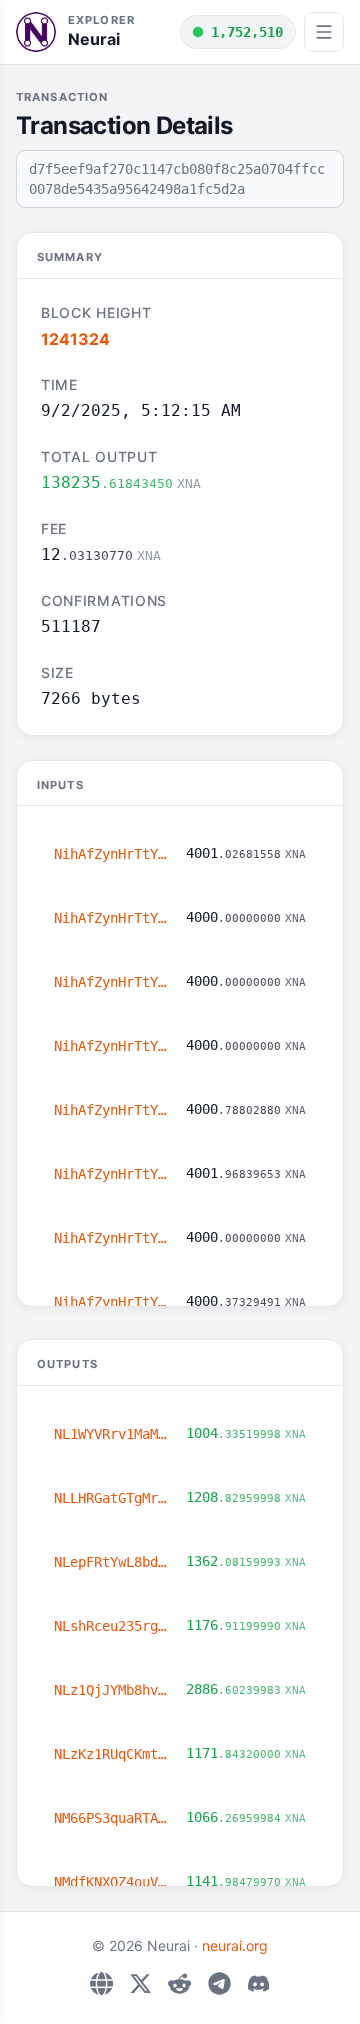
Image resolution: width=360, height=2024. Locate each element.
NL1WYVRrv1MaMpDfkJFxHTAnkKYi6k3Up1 (112, 1434)
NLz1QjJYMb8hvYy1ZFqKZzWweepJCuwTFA (112, 1690)
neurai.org (235, 1945)
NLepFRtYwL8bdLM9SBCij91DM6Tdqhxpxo (112, 1562)
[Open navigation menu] (324, 32)
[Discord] (258, 1983)
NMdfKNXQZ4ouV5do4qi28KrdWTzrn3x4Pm (112, 1882)
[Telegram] (219, 1983)
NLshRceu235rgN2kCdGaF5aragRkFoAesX (112, 1626)
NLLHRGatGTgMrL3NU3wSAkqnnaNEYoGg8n (112, 1498)
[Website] (101, 1983)
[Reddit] (179, 1983)
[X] (140, 1983)
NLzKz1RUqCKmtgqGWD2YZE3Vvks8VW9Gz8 (112, 1754)
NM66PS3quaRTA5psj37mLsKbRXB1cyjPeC (112, 1818)
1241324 (75, 339)
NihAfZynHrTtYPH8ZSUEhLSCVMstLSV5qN (112, 854)
